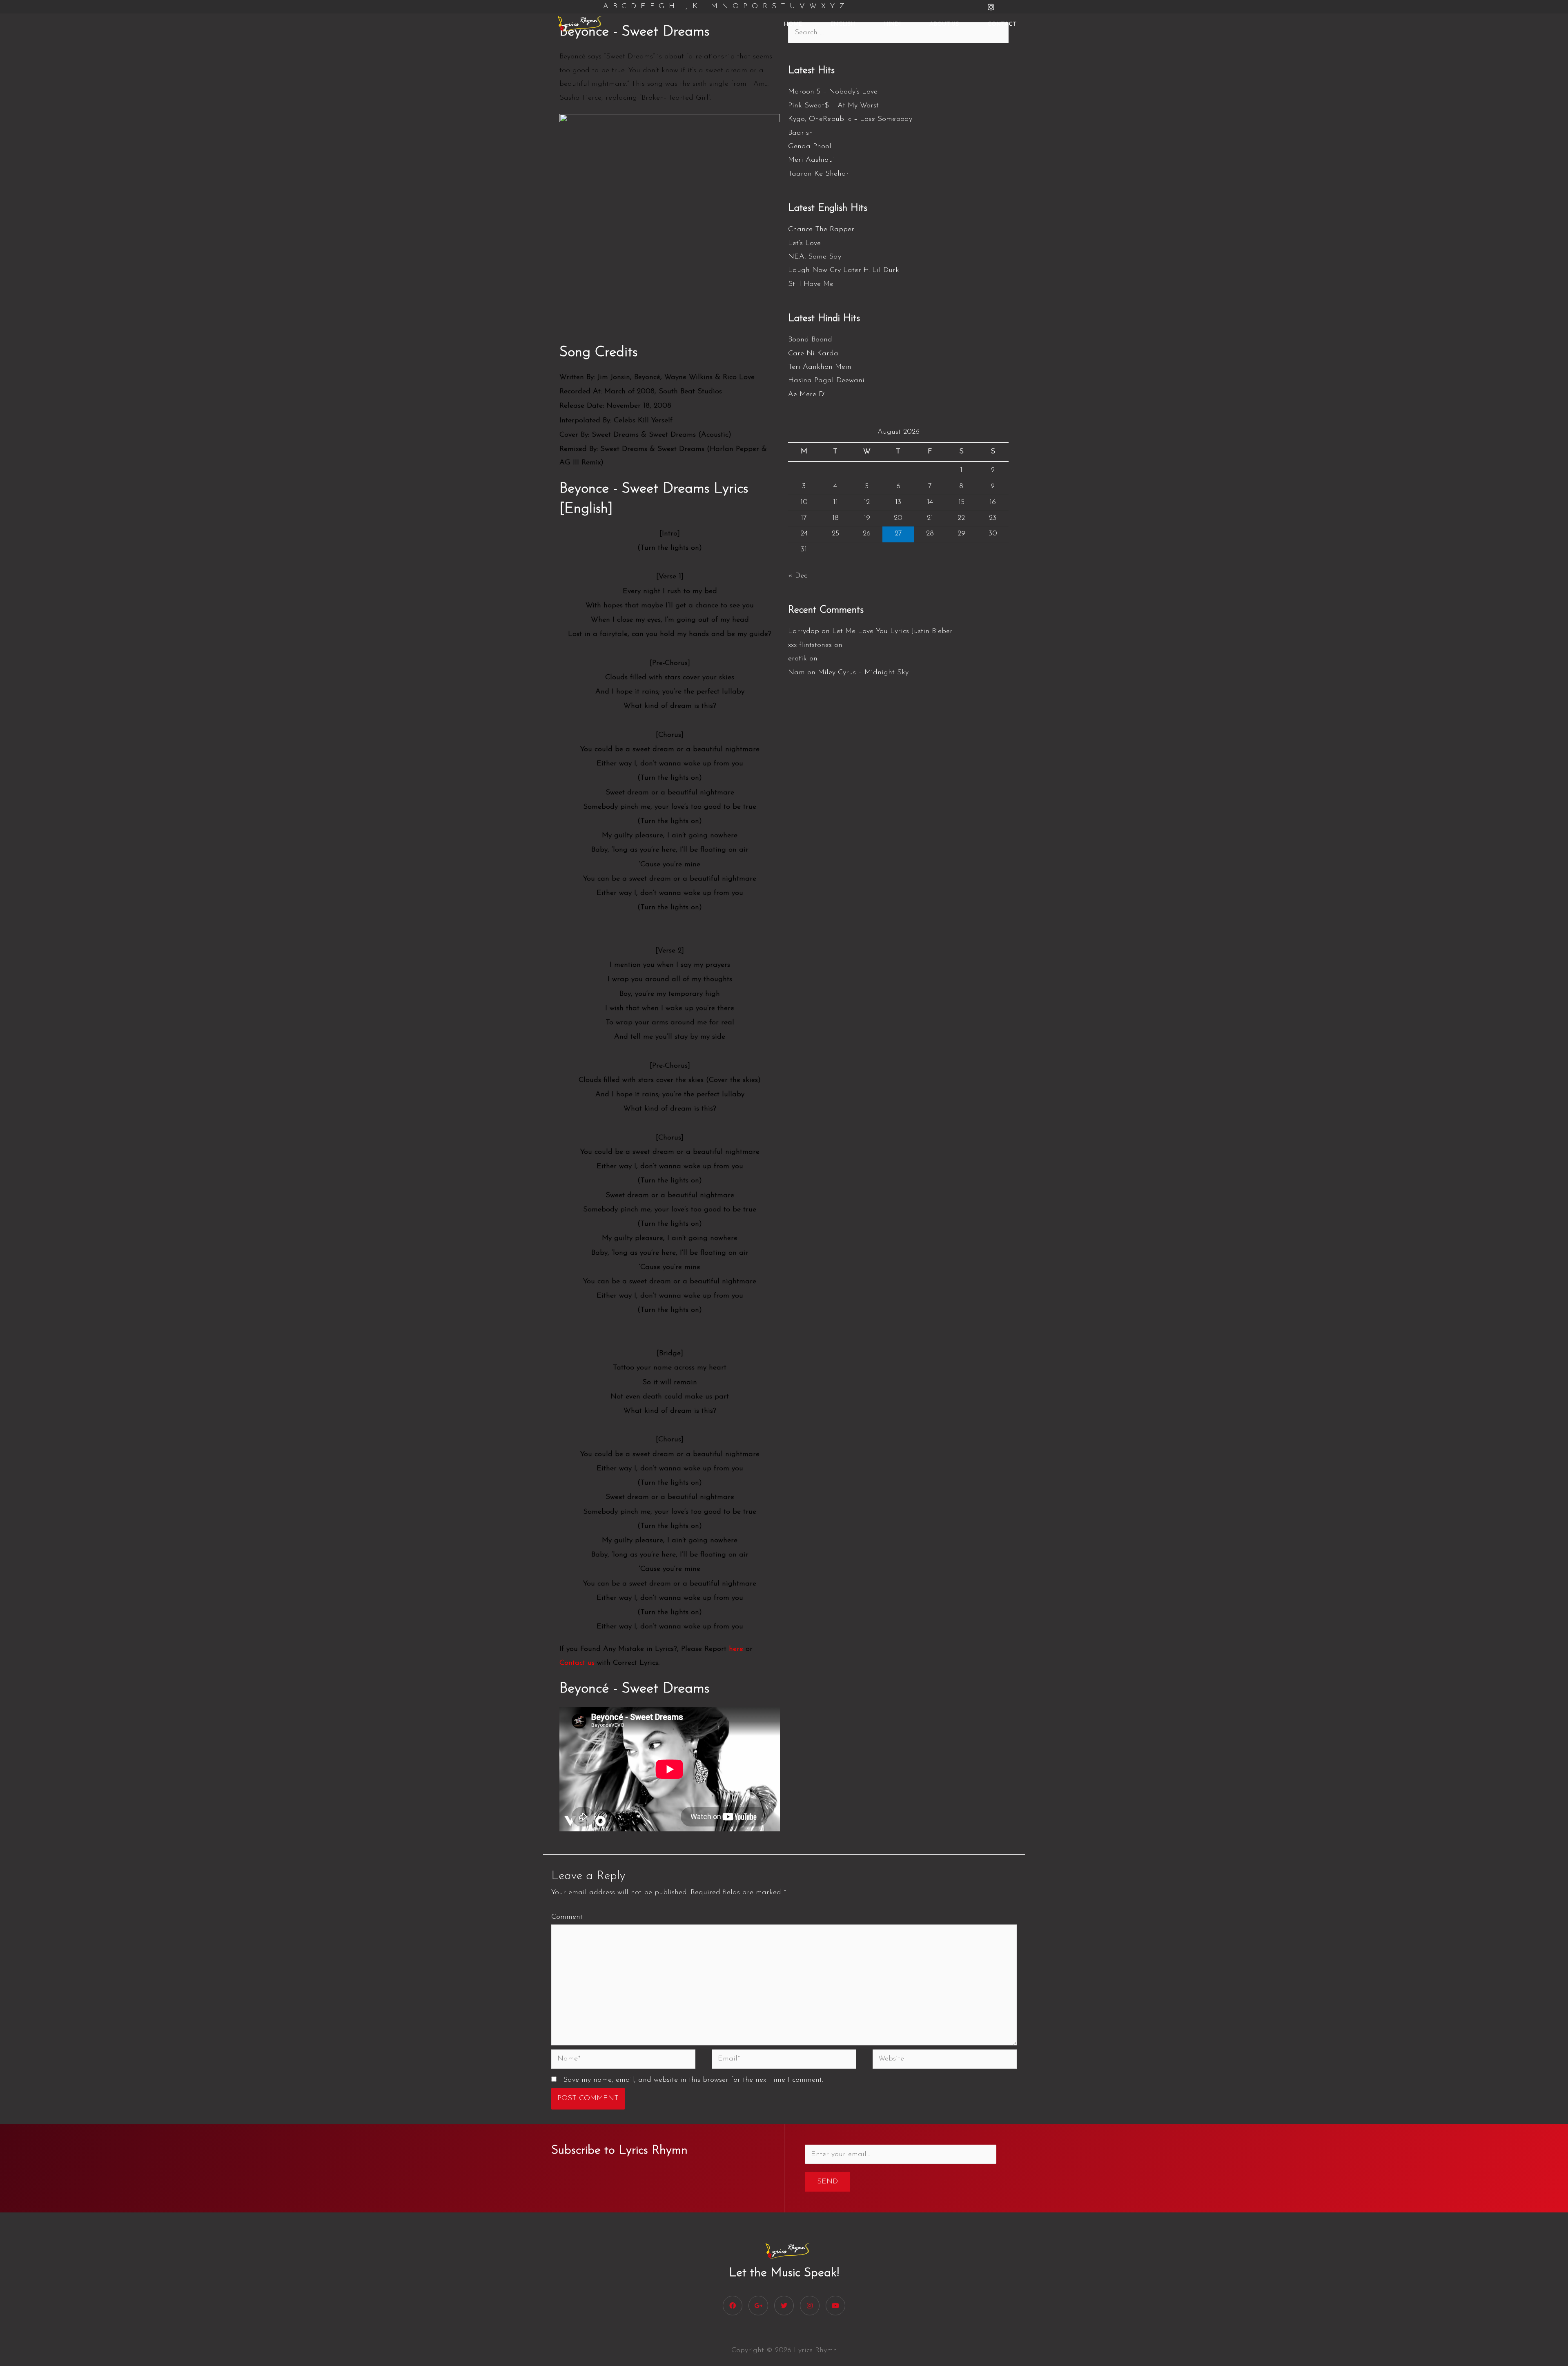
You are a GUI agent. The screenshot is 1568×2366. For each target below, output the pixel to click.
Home (793, 23)
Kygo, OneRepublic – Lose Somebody (850, 119)
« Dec (798, 576)
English (843, 23)
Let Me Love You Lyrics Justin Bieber (892, 631)
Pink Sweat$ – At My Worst (833, 106)
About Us (944, 23)
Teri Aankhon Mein (820, 367)
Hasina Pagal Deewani (826, 381)
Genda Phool (810, 147)
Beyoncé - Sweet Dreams (634, 1689)
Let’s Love (804, 243)
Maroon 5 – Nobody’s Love (833, 92)
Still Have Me (811, 284)
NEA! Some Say (815, 257)
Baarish (801, 133)
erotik (797, 659)
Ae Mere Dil (808, 395)
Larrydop (804, 631)
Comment (567, 1917)
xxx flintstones (810, 645)
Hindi (892, 23)
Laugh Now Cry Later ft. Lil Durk (844, 270)
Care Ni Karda (813, 354)
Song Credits (598, 353)
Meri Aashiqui (812, 160)
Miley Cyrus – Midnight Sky (863, 673)
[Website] (945, 2061)
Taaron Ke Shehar (819, 174)
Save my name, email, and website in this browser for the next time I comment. (693, 2080)
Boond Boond (810, 340)
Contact (1002, 23)
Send (827, 2182)
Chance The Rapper (821, 230)
